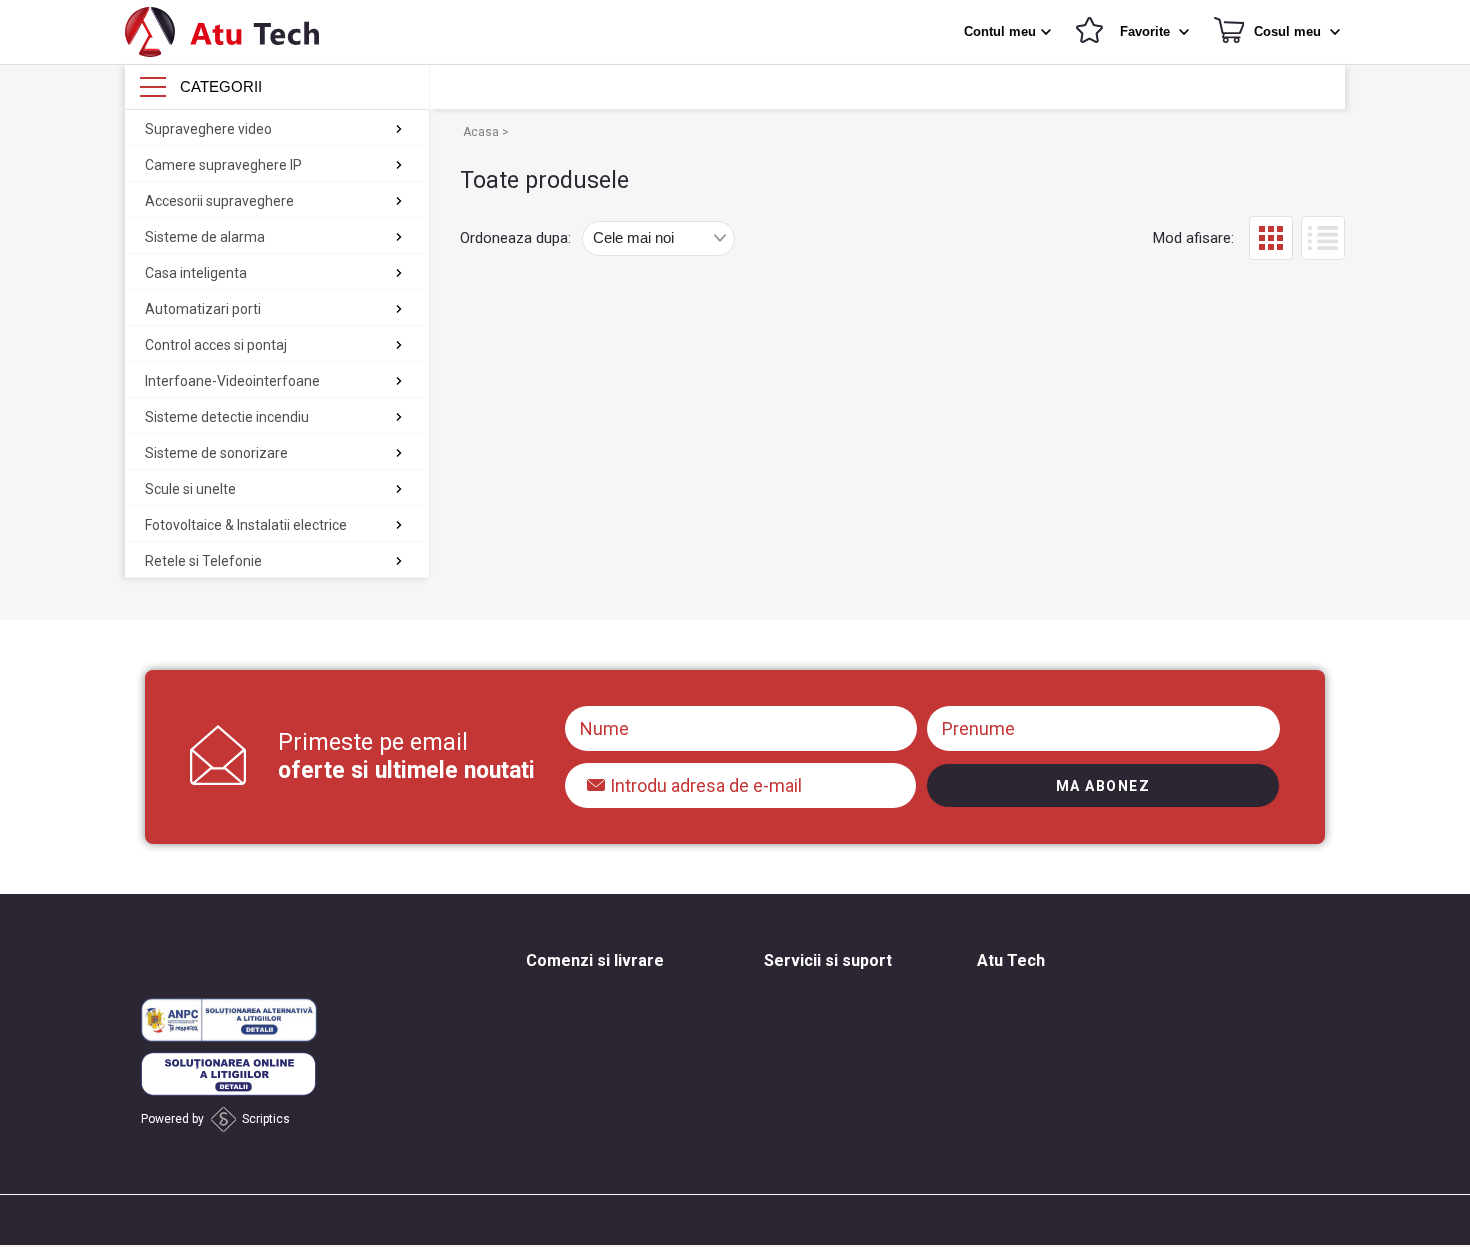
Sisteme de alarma (205, 237)
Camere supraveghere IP (223, 165)
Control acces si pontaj (216, 345)
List (1323, 238)
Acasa (482, 132)
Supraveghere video (208, 129)
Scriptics (266, 1119)
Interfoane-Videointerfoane (232, 381)
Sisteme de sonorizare (216, 453)
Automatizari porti (203, 309)
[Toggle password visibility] (597, 779)
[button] (1010, 32)
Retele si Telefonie (203, 561)
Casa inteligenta (196, 273)
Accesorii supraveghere (219, 201)
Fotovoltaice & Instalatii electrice (246, 525)
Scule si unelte (190, 489)
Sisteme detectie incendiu (227, 417)
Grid (1271, 238)
